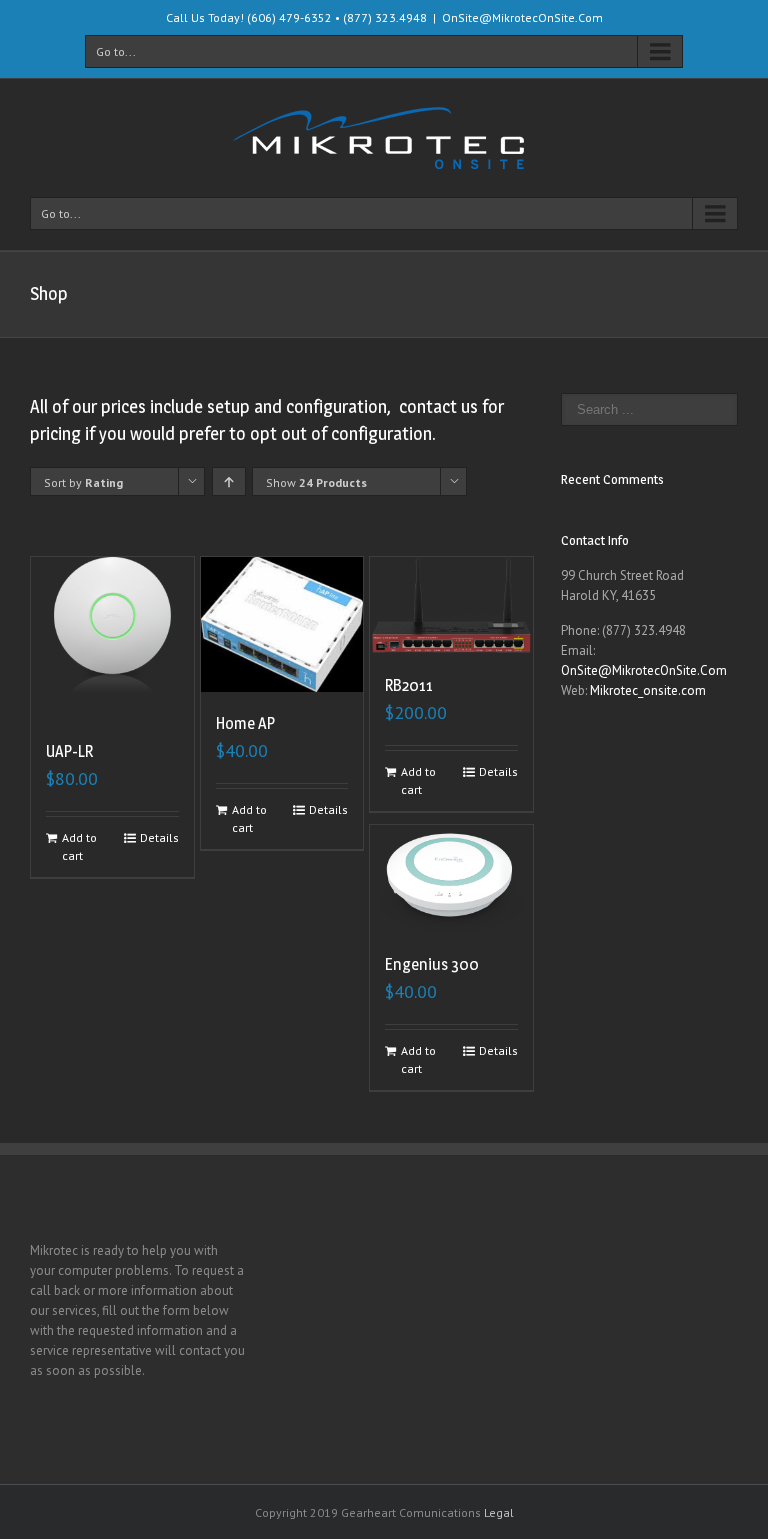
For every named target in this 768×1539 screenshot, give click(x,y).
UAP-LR (69, 751)
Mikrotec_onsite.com (648, 690)
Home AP (245, 723)
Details (159, 837)
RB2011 (409, 685)
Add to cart (79, 846)
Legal (499, 1512)
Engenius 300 (432, 964)
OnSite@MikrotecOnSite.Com (522, 17)
